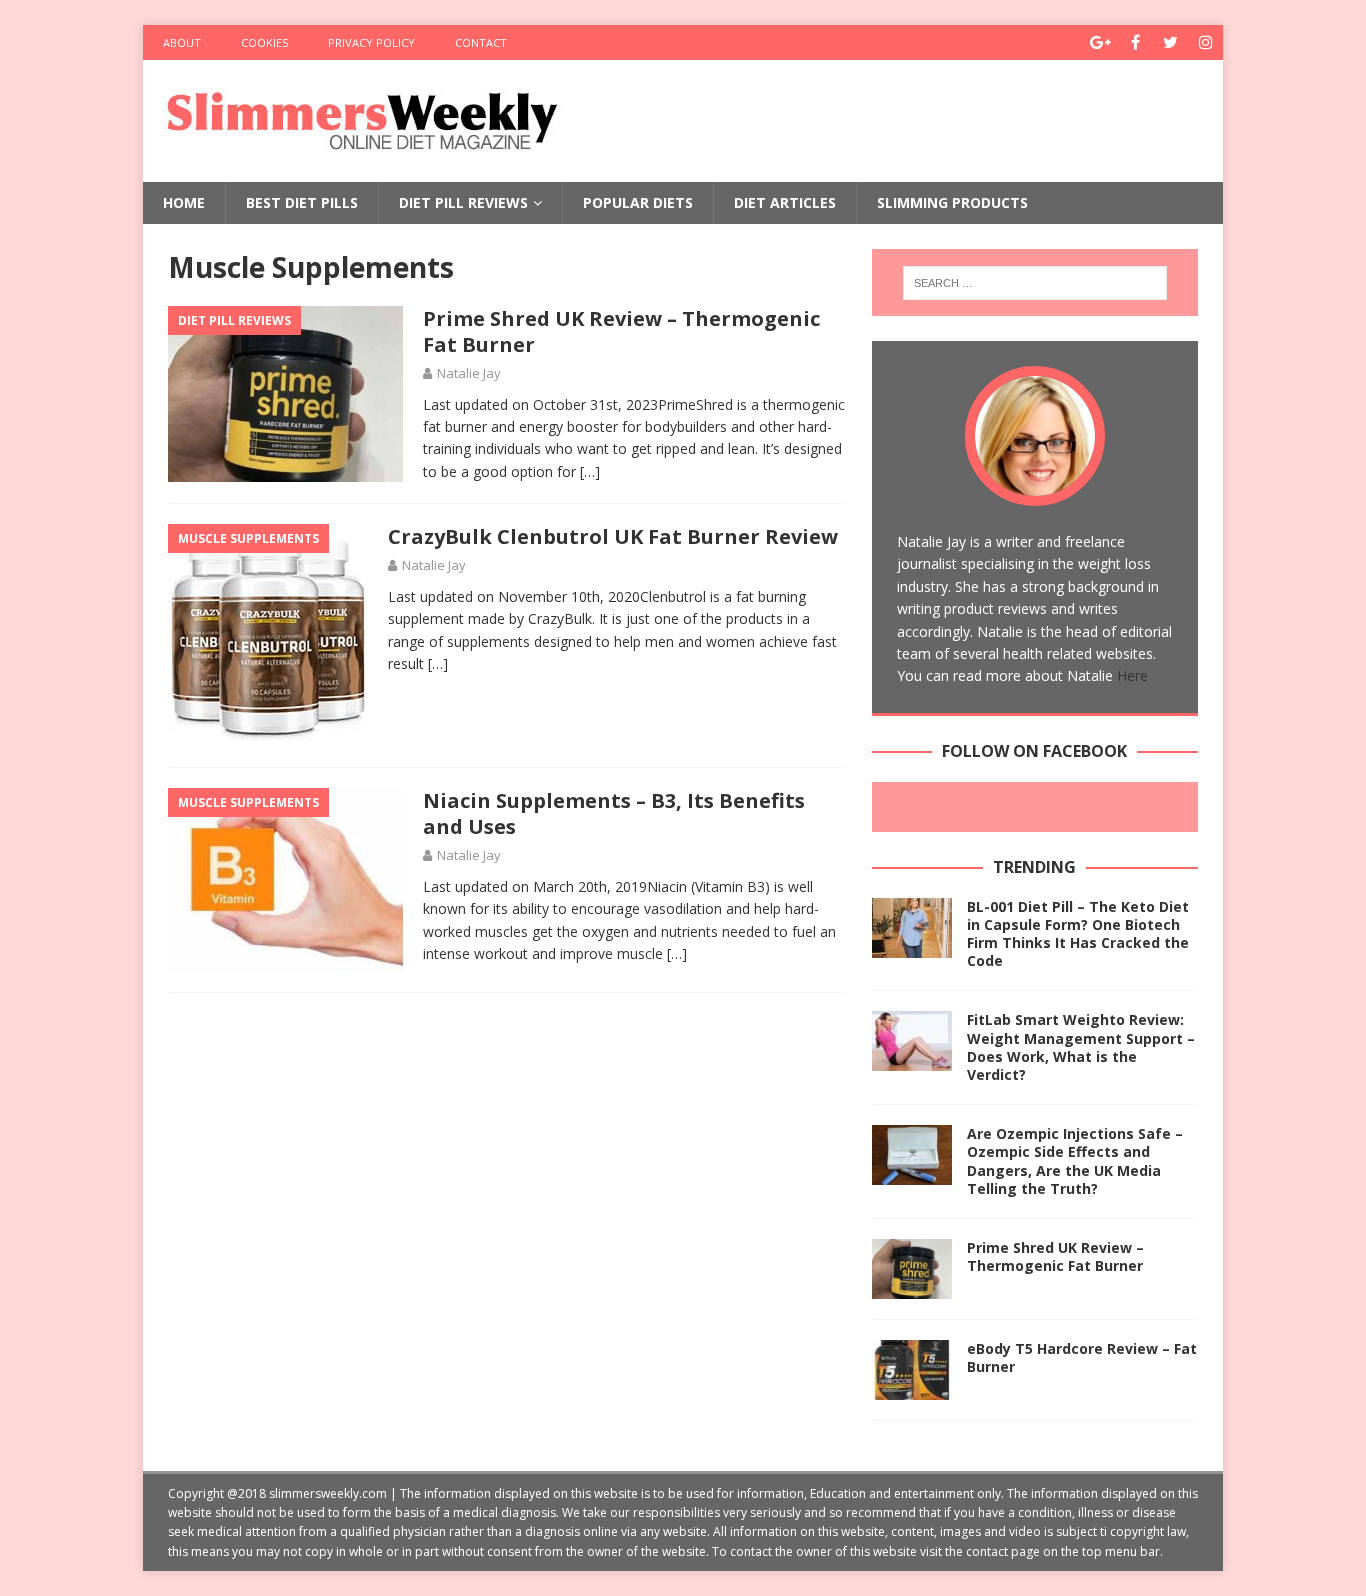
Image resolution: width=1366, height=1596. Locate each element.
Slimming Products (952, 202)
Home (184, 202)
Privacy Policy (371, 42)
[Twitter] (1170, 42)
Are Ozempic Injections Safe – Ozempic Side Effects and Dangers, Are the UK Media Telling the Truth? (1075, 1161)
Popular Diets (638, 202)
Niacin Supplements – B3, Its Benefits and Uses (614, 813)
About (182, 42)
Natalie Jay (469, 373)
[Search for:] (1035, 283)
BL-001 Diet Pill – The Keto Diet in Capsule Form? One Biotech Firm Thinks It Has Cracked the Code (1078, 934)
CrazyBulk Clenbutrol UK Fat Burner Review (613, 536)
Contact (481, 42)
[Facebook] (1135, 42)
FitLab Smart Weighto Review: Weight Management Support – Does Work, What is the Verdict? (1081, 1047)
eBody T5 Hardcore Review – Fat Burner (1082, 1357)
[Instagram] (1205, 42)
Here (1132, 675)
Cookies (264, 42)
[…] (590, 471)
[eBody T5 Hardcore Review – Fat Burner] (912, 1370)
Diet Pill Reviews (463, 202)
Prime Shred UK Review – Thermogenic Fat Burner (621, 331)
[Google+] (1100, 42)
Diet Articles (785, 202)
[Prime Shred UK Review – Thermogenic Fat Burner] (912, 1269)
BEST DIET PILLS (302, 202)
